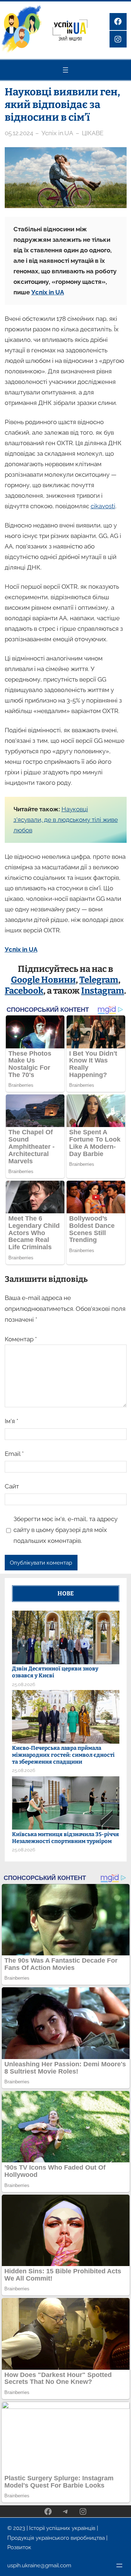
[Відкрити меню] (65, 70)
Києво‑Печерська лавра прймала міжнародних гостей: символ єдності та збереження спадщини (63, 1755)
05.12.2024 (19, 133)
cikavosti (103, 506)
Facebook (24, 991)
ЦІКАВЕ (93, 133)
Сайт (12, 1486)
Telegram (99, 980)
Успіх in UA (48, 292)
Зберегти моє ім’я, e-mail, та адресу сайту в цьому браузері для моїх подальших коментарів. (65, 1530)
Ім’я (11, 1421)
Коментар (21, 1339)
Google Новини (43, 980)
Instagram (103, 991)
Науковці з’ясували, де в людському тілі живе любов (66, 820)
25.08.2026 (24, 1684)
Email (14, 1454)
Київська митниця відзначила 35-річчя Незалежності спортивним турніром (65, 1838)
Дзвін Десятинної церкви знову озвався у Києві (55, 1672)
